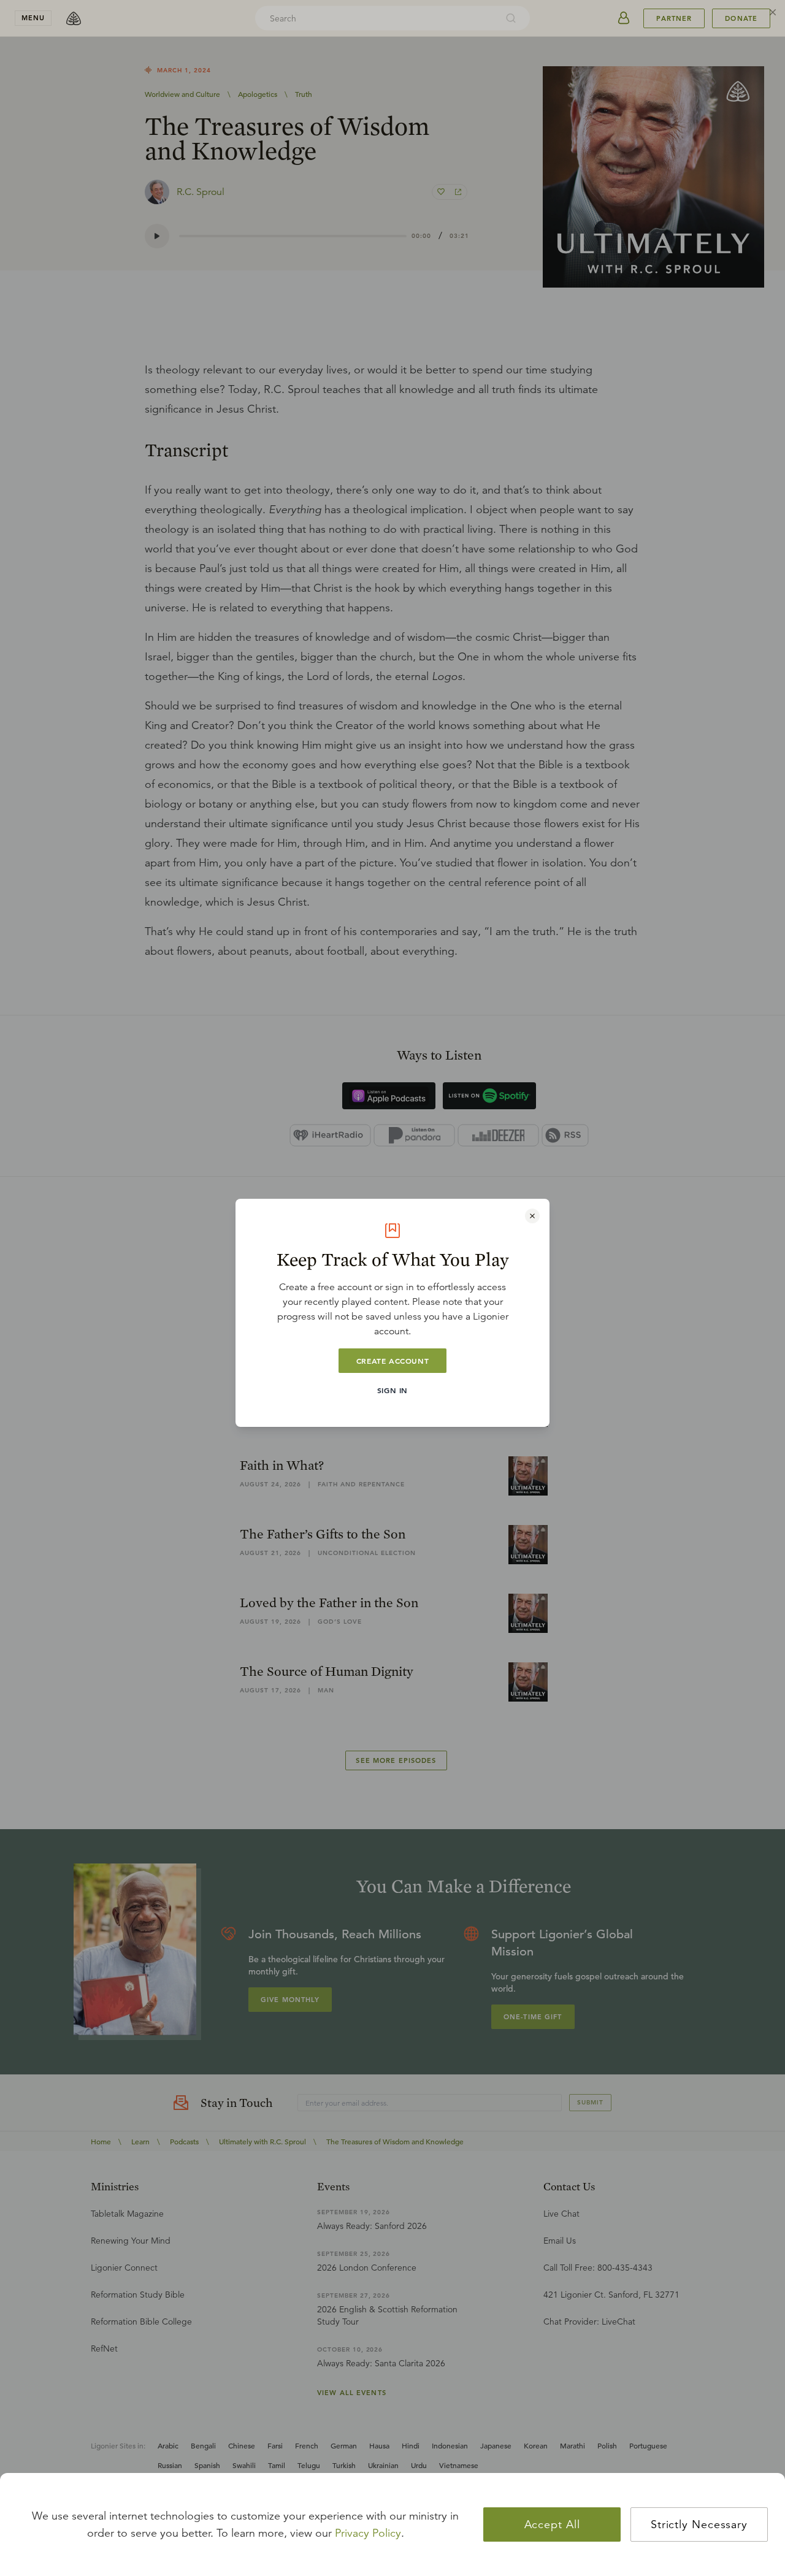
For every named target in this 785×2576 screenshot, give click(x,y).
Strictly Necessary (699, 2524)
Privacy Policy (368, 2533)
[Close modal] (532, 1216)
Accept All (552, 2524)
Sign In (392, 1390)
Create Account (392, 1361)
